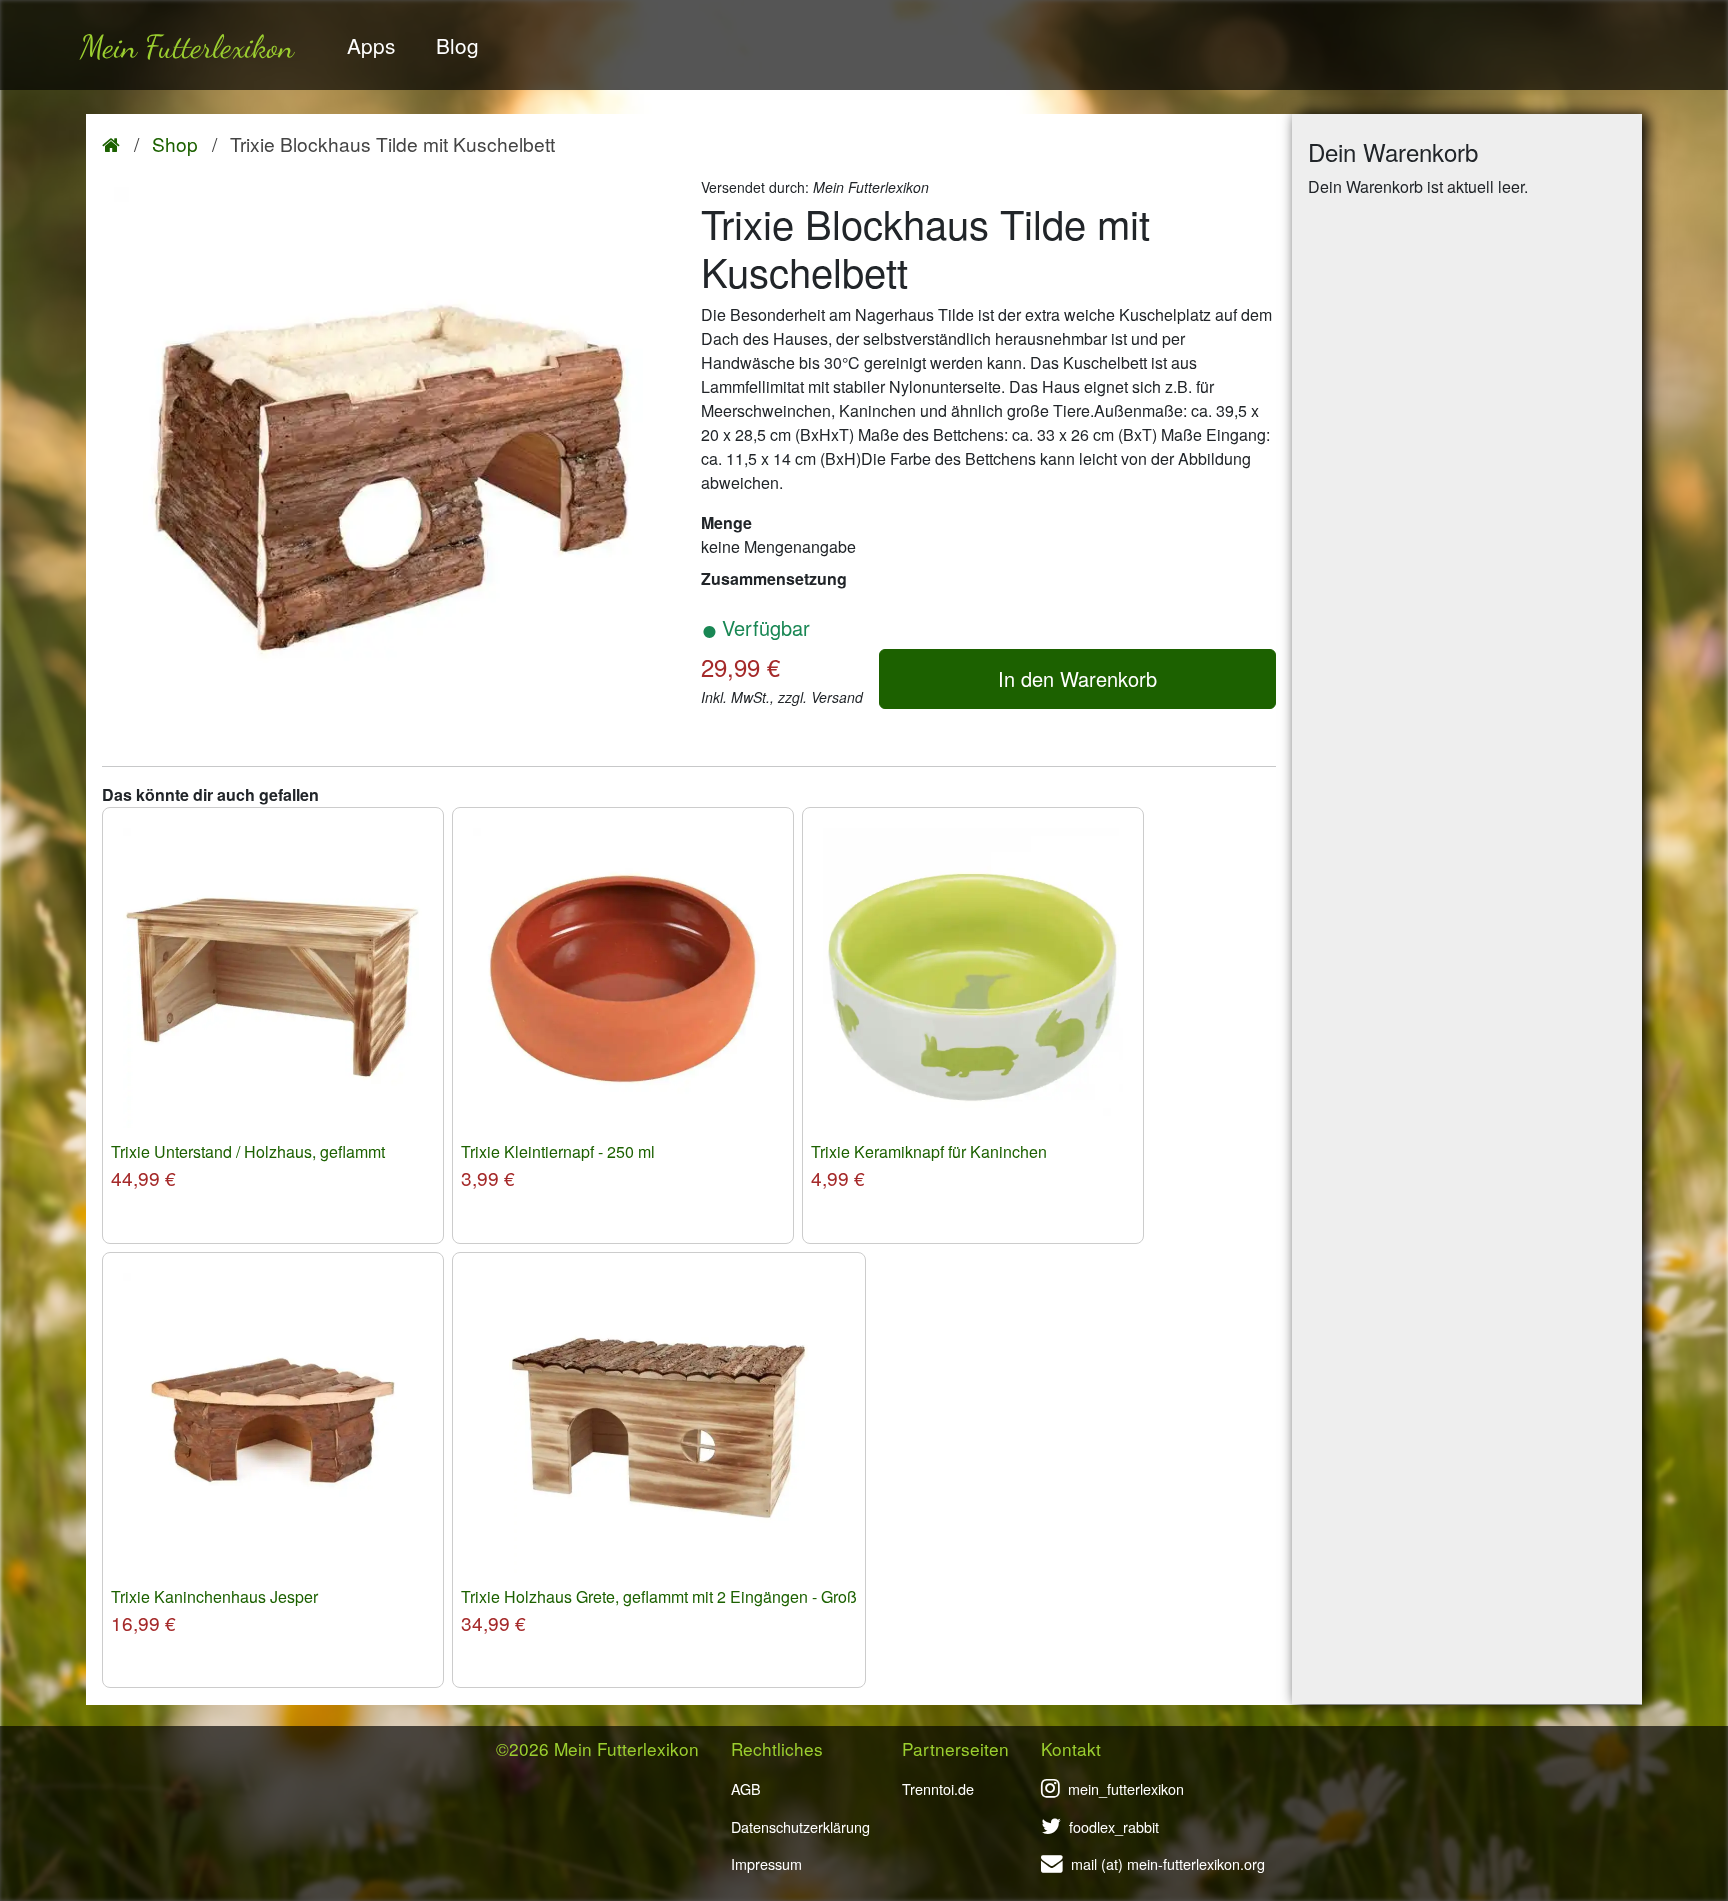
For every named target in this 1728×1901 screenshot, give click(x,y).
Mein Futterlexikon (187, 47)
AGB (746, 1788)
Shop (175, 143)
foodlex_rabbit (1114, 1826)
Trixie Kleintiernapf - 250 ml (558, 1151)
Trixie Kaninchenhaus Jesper (214, 1596)
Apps (371, 45)
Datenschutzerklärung (800, 1826)
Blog (457, 45)
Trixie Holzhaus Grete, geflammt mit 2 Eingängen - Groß (659, 1596)
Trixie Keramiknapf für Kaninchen (929, 1151)
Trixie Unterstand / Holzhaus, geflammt (248, 1151)
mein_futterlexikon (1126, 1788)
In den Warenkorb (1077, 678)
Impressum (766, 1863)
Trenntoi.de (938, 1788)
